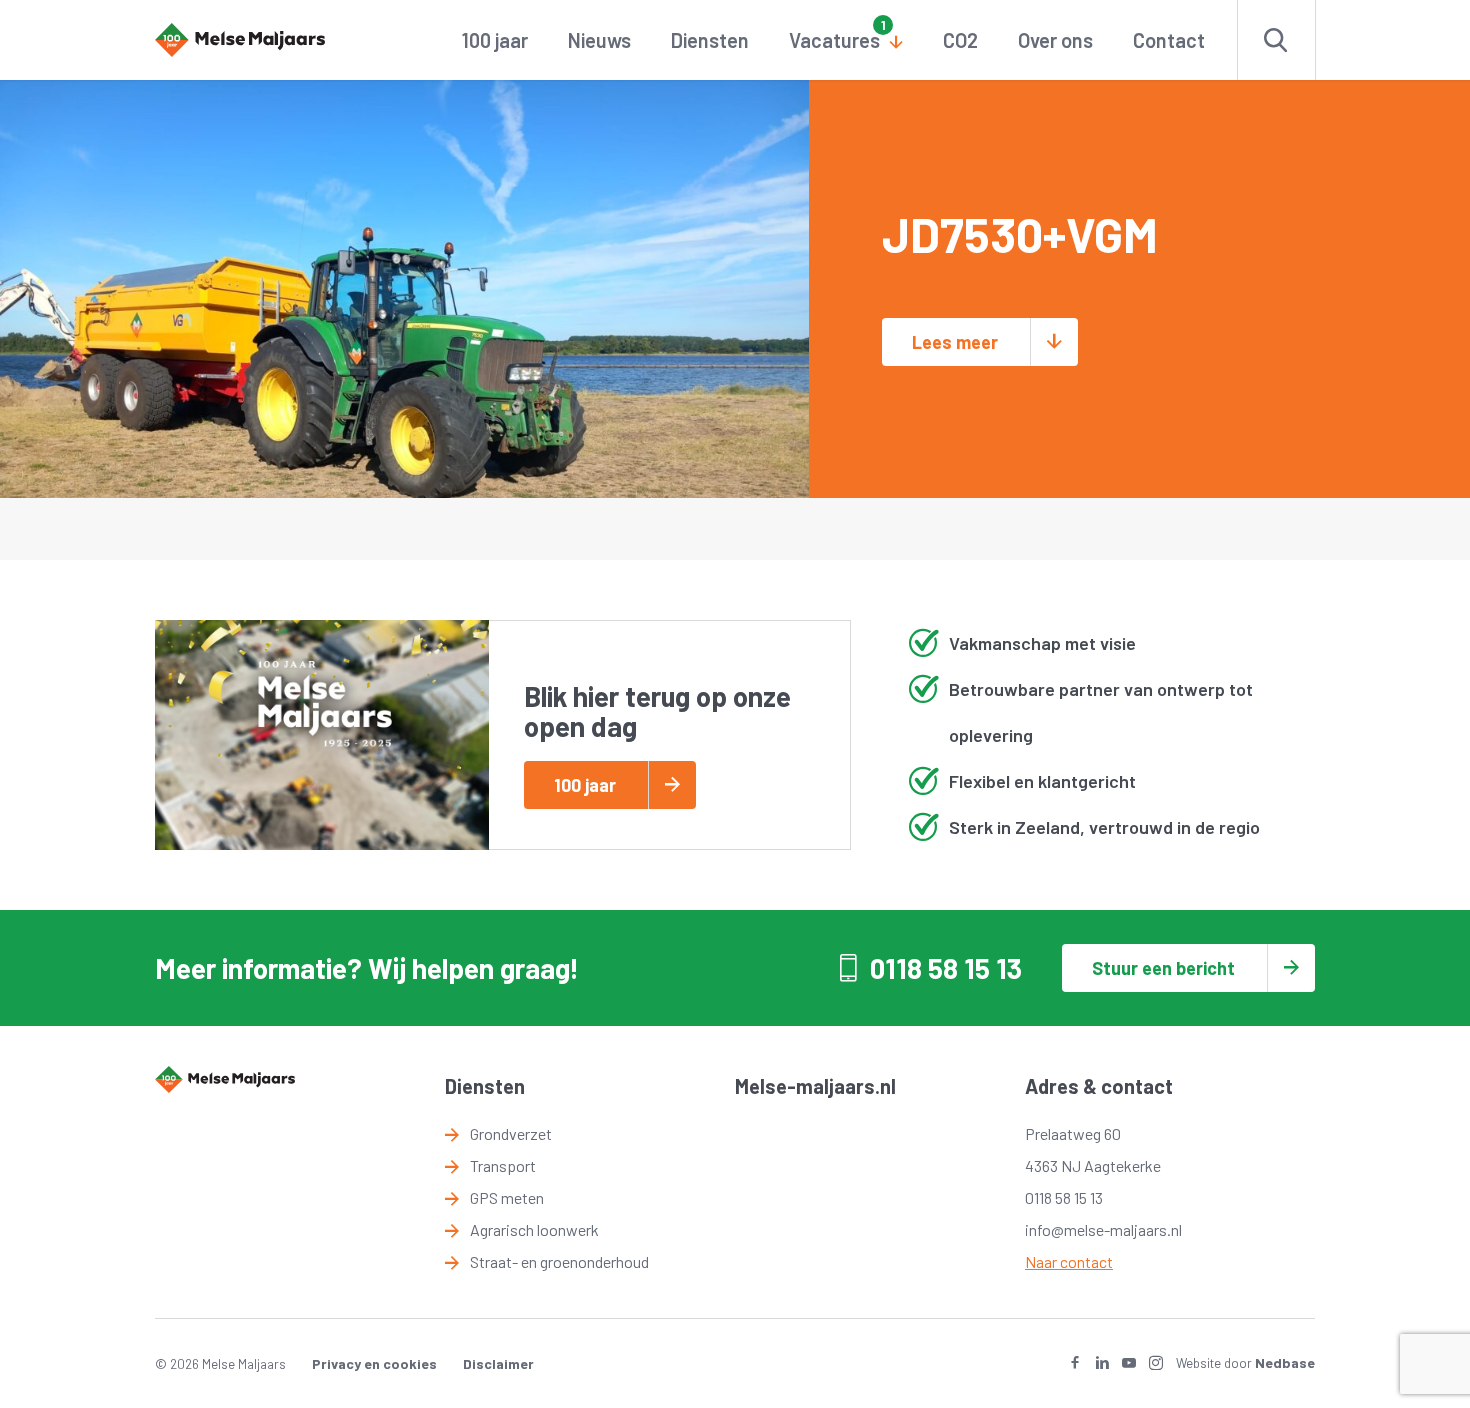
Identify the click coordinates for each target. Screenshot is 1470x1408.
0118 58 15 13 (946, 968)
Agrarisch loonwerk (534, 1229)
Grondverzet (511, 1133)
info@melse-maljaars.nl (1103, 1229)
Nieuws (599, 40)
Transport (503, 1165)
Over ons (1055, 40)
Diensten (710, 40)
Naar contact (1069, 1261)
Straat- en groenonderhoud (559, 1261)
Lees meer (955, 342)
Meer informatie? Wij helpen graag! (367, 968)
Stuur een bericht (1163, 968)
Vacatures (834, 40)
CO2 (960, 40)
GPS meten (507, 1197)
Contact (1169, 40)
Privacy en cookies (374, 1363)
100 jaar (495, 40)
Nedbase (1285, 1362)
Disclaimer (498, 1363)
